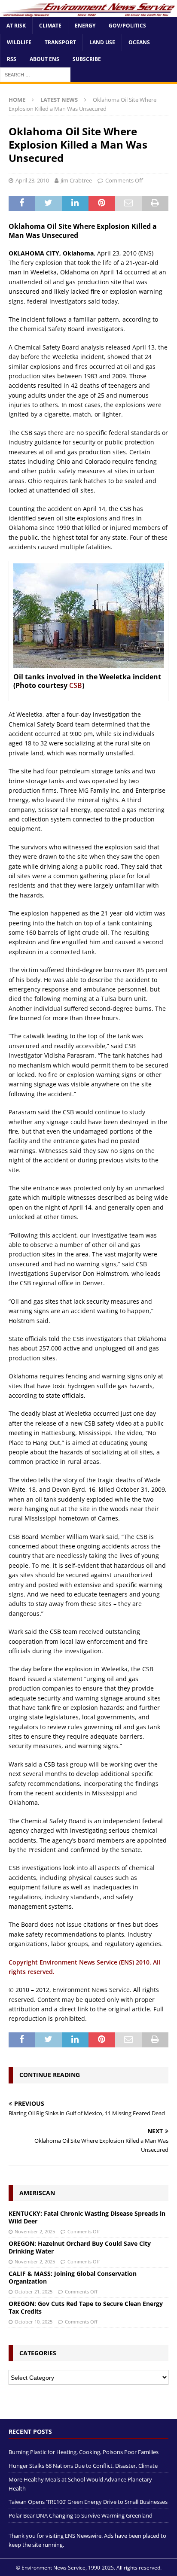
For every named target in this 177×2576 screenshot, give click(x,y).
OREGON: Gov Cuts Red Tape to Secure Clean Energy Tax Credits (86, 2307)
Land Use (102, 42)
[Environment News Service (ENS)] (88, 12)
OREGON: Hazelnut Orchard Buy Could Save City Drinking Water (80, 2247)
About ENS (44, 59)
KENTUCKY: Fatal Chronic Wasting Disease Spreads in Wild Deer (87, 2217)
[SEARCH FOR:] (35, 75)
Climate (50, 26)
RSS (12, 59)
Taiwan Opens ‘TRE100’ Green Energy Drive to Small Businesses (88, 2502)
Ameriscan (37, 2193)
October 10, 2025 (34, 2322)
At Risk (16, 26)
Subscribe (87, 59)
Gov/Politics (127, 26)
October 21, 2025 (34, 2292)
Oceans (139, 42)
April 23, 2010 (32, 180)
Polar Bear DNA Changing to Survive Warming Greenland (81, 2515)
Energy (85, 26)
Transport (60, 42)
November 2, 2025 (35, 2231)
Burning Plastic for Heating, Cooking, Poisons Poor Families (84, 2452)
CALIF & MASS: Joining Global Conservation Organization (73, 2277)
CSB (76, 685)
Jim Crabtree (76, 180)
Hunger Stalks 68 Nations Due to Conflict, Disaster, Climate (83, 2466)
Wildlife (19, 42)
